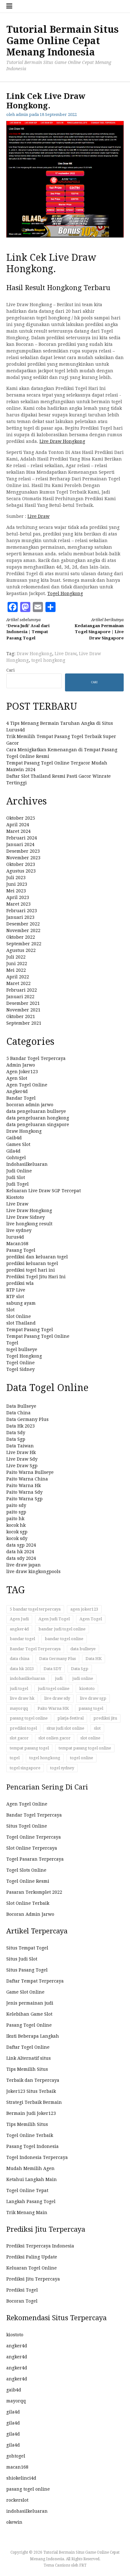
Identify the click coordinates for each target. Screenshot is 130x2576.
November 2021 (23, 1010)
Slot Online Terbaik (28, 1903)
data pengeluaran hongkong (38, 1118)
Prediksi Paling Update (32, 2257)
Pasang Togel (21, 1250)
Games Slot (18, 1144)
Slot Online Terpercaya (32, 1848)
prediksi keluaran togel (32, 1263)
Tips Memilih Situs (27, 2069)
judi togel (19, 1689)
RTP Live (16, 1290)
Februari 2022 (22, 990)
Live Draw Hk (21, 1452)
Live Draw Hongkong (62, 441)
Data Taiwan (20, 1446)
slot (97, 1728)
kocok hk (16, 1525)
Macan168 (17, 1244)
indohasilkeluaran (27, 1678)
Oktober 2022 (21, 937)
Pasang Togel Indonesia (32, 2146)
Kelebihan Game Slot (29, 2014)
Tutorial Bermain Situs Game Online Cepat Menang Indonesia (62, 41)
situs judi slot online (65, 1728)
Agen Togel (91, 1619)
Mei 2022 (16, 970)
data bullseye (83, 1649)
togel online (82, 1758)
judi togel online (54, 1689)
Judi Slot (16, 1177)
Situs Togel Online (27, 1826)
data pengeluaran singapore (38, 1125)
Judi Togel (18, 1184)
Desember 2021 (23, 1003)
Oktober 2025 (21, 818)
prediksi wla (20, 1283)
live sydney (19, 1230)
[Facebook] (13, 607)
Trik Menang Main (27, 2212)
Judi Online (19, 1171)
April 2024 (18, 825)
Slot (10, 1310)
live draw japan (24, 1565)
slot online (90, 1738)
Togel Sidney (21, 1369)
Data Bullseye (21, 1406)
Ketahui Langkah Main (32, 2179)
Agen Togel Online (27, 1085)
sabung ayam (21, 1303)
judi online (83, 1678)
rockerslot (17, 2500)
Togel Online (21, 1363)
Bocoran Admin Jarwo (30, 1914)
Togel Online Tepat (27, 2190)
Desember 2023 (23, 851)
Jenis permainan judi (30, 2003)
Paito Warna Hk (24, 1485)
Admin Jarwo (21, 1065)
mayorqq (19, 1708)
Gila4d (13, 1151)
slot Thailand (21, 1323)
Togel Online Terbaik (30, 2135)
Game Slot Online (25, 1992)
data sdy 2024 (21, 1558)
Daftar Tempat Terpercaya (35, 1981)
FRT (83, 2565)
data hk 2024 (20, 1552)
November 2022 (23, 930)
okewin (14, 2522)
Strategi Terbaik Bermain (34, 2102)
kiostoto (87, 1689)
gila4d (13, 2412)
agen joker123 (84, 1609)
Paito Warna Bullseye (30, 1472)
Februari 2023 (22, 911)
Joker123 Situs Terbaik (31, 2091)
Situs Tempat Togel (27, 1948)
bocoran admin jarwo (30, 1105)
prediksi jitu (105, 1718)
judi (59, 1678)
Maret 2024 (18, 831)
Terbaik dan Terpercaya (33, 2080)
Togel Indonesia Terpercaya (37, 2157)
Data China (18, 1413)
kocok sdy (17, 1538)
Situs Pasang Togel (27, 1970)
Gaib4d (14, 1138)
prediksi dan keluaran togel (37, 1257)
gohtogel (16, 2456)
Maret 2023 (18, 904)
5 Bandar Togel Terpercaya (36, 1058)
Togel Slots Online (26, 1870)
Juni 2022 (17, 964)
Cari (10, 670)
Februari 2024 (22, 838)
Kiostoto (15, 1197)
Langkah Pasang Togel (31, 2201)
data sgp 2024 (21, 1545)
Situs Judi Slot (22, 1959)
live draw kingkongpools (33, 1571)
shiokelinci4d (21, 2478)
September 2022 (24, 944)
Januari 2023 (20, 917)
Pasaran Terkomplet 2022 (34, 1892)
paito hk (15, 1519)
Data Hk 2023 (21, 1426)
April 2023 (18, 897)
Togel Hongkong (65, 593)
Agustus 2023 (21, 871)
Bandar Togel (21, 1098)
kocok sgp (17, 1532)
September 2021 (24, 1023)
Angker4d (17, 1091)
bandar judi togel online (62, 1629)
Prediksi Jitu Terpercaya (33, 2279)
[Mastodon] (25, 607)
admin (22, 114)
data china (20, 1659)
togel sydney (62, 1768)
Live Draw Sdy (22, 1459)
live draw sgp (93, 1698)
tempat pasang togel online (85, 1748)
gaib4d (14, 2390)
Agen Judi (19, 1619)
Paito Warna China (27, 1479)
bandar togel (22, 1639)
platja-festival (71, 1718)
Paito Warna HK (53, 1708)
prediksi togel (23, 1728)
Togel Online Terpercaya (34, 1837)
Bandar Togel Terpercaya (35, 1649)
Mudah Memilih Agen (30, 2168)
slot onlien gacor (55, 1738)
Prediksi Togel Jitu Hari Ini (36, 1277)
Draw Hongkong (34, 654)
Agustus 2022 (21, 950)
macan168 (17, 2467)
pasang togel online (29, 1718)
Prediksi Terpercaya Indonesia (40, 2246)
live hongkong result (29, 1224)
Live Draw (38, 516)
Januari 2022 (20, 997)
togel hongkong (48, 660)
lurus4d (15, 1237)
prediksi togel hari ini (31, 1270)
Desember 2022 (23, 924)
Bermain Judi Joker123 (31, 2113)
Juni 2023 (17, 884)
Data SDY (52, 1669)
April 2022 (18, 977)
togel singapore (25, 1768)
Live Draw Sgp (22, 1466)
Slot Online (19, 1316)
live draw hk (22, 1698)
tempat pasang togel (29, 1748)
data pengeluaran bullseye (36, 1111)
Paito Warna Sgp (24, 1499)
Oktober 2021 (21, 1016)
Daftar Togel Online (28, 2047)
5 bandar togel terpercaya (35, 1609)
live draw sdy (57, 1698)
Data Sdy (16, 1433)
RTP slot (15, 1297)
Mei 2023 (16, 891)
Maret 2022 (18, 983)
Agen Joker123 (22, 1072)
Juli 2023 (16, 878)
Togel (12, 1343)
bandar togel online (64, 1639)
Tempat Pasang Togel (30, 1330)
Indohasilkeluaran (27, 1164)
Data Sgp (16, 1439)
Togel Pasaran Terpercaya (35, 1859)
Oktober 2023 (21, 864)
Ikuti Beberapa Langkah (33, 2036)
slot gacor (19, 1738)
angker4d (19, 1629)
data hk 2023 (22, 1669)
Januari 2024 (20, 844)
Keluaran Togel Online (32, 2268)
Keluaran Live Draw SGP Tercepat (44, 1191)
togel (15, 1758)
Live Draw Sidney (26, 1217)
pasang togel (91, 1708)
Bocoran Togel (22, 2301)
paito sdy (16, 1505)
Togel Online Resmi (28, 1881)
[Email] (38, 607)
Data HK (94, 1659)
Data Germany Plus (27, 1419)
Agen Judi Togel (54, 1619)
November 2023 (23, 858)
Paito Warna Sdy (24, 1492)
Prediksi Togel (22, 2290)
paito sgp (16, 1512)
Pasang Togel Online (29, 2025)
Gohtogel (16, 1158)
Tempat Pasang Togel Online (38, 1336)
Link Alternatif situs (29, 2058)
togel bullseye (22, 1349)
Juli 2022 (16, 957)
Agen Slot (17, 1078)
